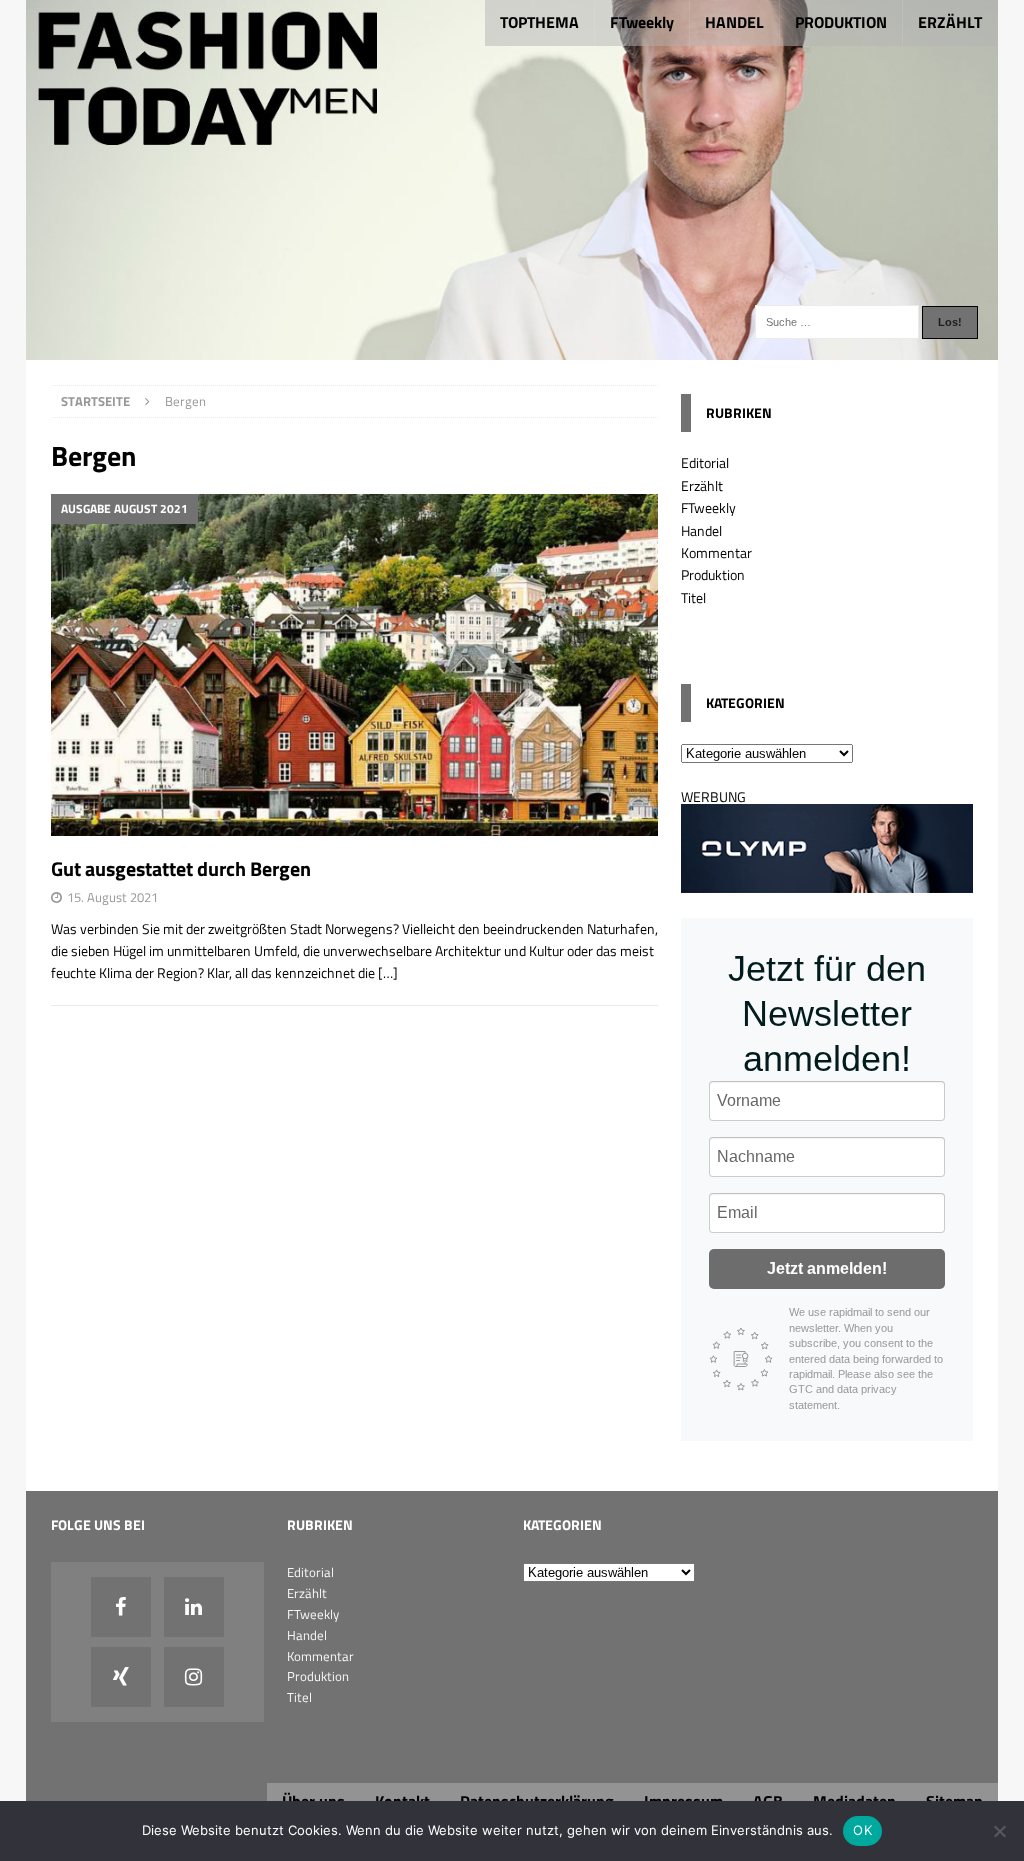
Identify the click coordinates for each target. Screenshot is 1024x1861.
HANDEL (734, 22)
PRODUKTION (841, 22)
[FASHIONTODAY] (512, 348)
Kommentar (716, 552)
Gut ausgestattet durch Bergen (181, 868)
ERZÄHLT (950, 22)
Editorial (705, 462)
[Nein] (999, 1831)
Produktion (713, 574)
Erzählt (702, 485)
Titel (693, 597)
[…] (388, 972)
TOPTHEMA (539, 22)
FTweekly (642, 22)
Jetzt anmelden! (827, 1268)
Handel (701, 530)
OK (862, 1830)
